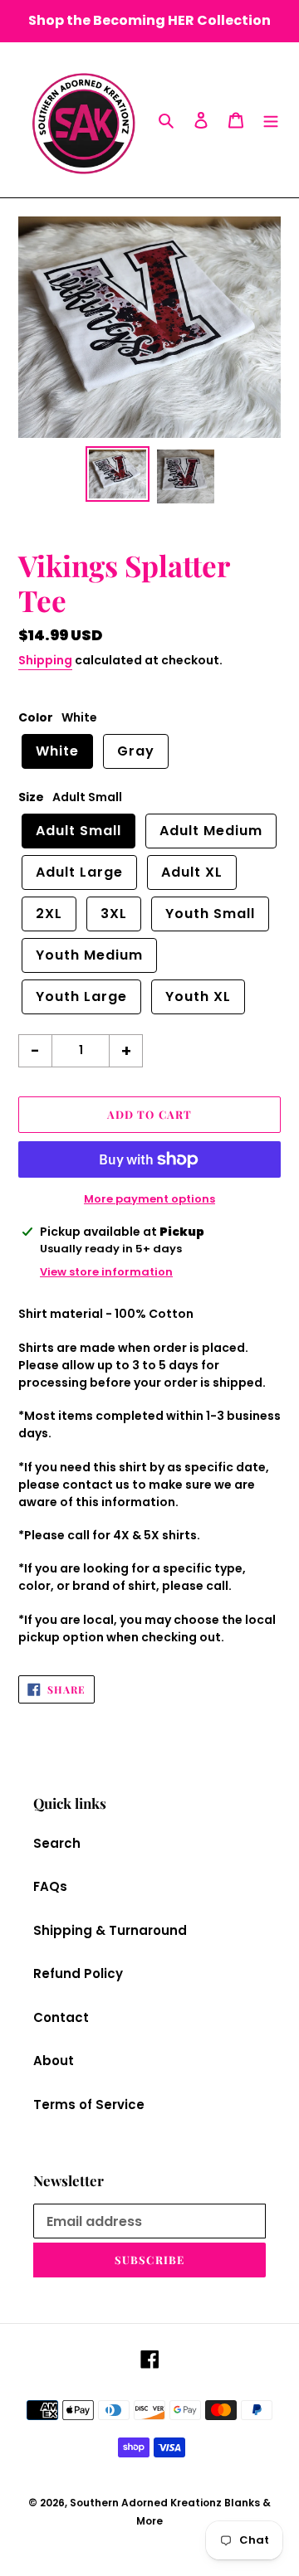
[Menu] (271, 120)
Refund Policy (78, 1973)
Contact (61, 2017)
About (54, 2061)
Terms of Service (89, 2105)
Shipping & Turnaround (110, 1930)
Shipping (45, 660)
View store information (106, 1272)
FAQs (50, 1886)
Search (57, 1843)
